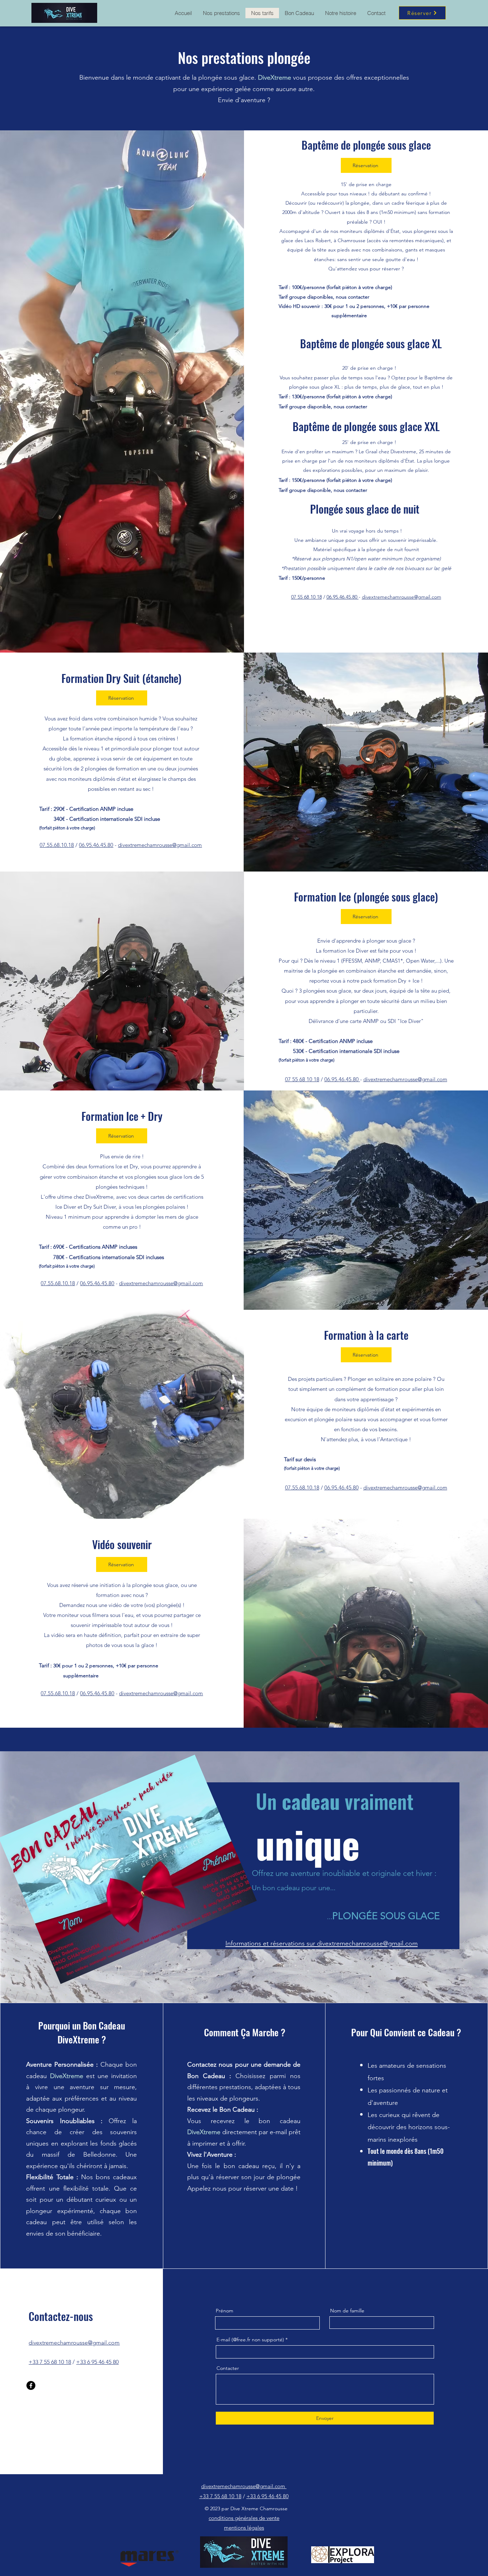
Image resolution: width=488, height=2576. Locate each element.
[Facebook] (31, 2385)
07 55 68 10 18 (307, 597)
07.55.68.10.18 (57, 845)
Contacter (228, 2368)
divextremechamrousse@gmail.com (402, 597)
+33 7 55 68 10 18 (50, 2362)
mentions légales (244, 2528)
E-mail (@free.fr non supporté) (250, 2340)
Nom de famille (347, 2311)
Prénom (225, 2311)
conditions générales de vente (244, 2518)
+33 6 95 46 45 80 (97, 2362)
